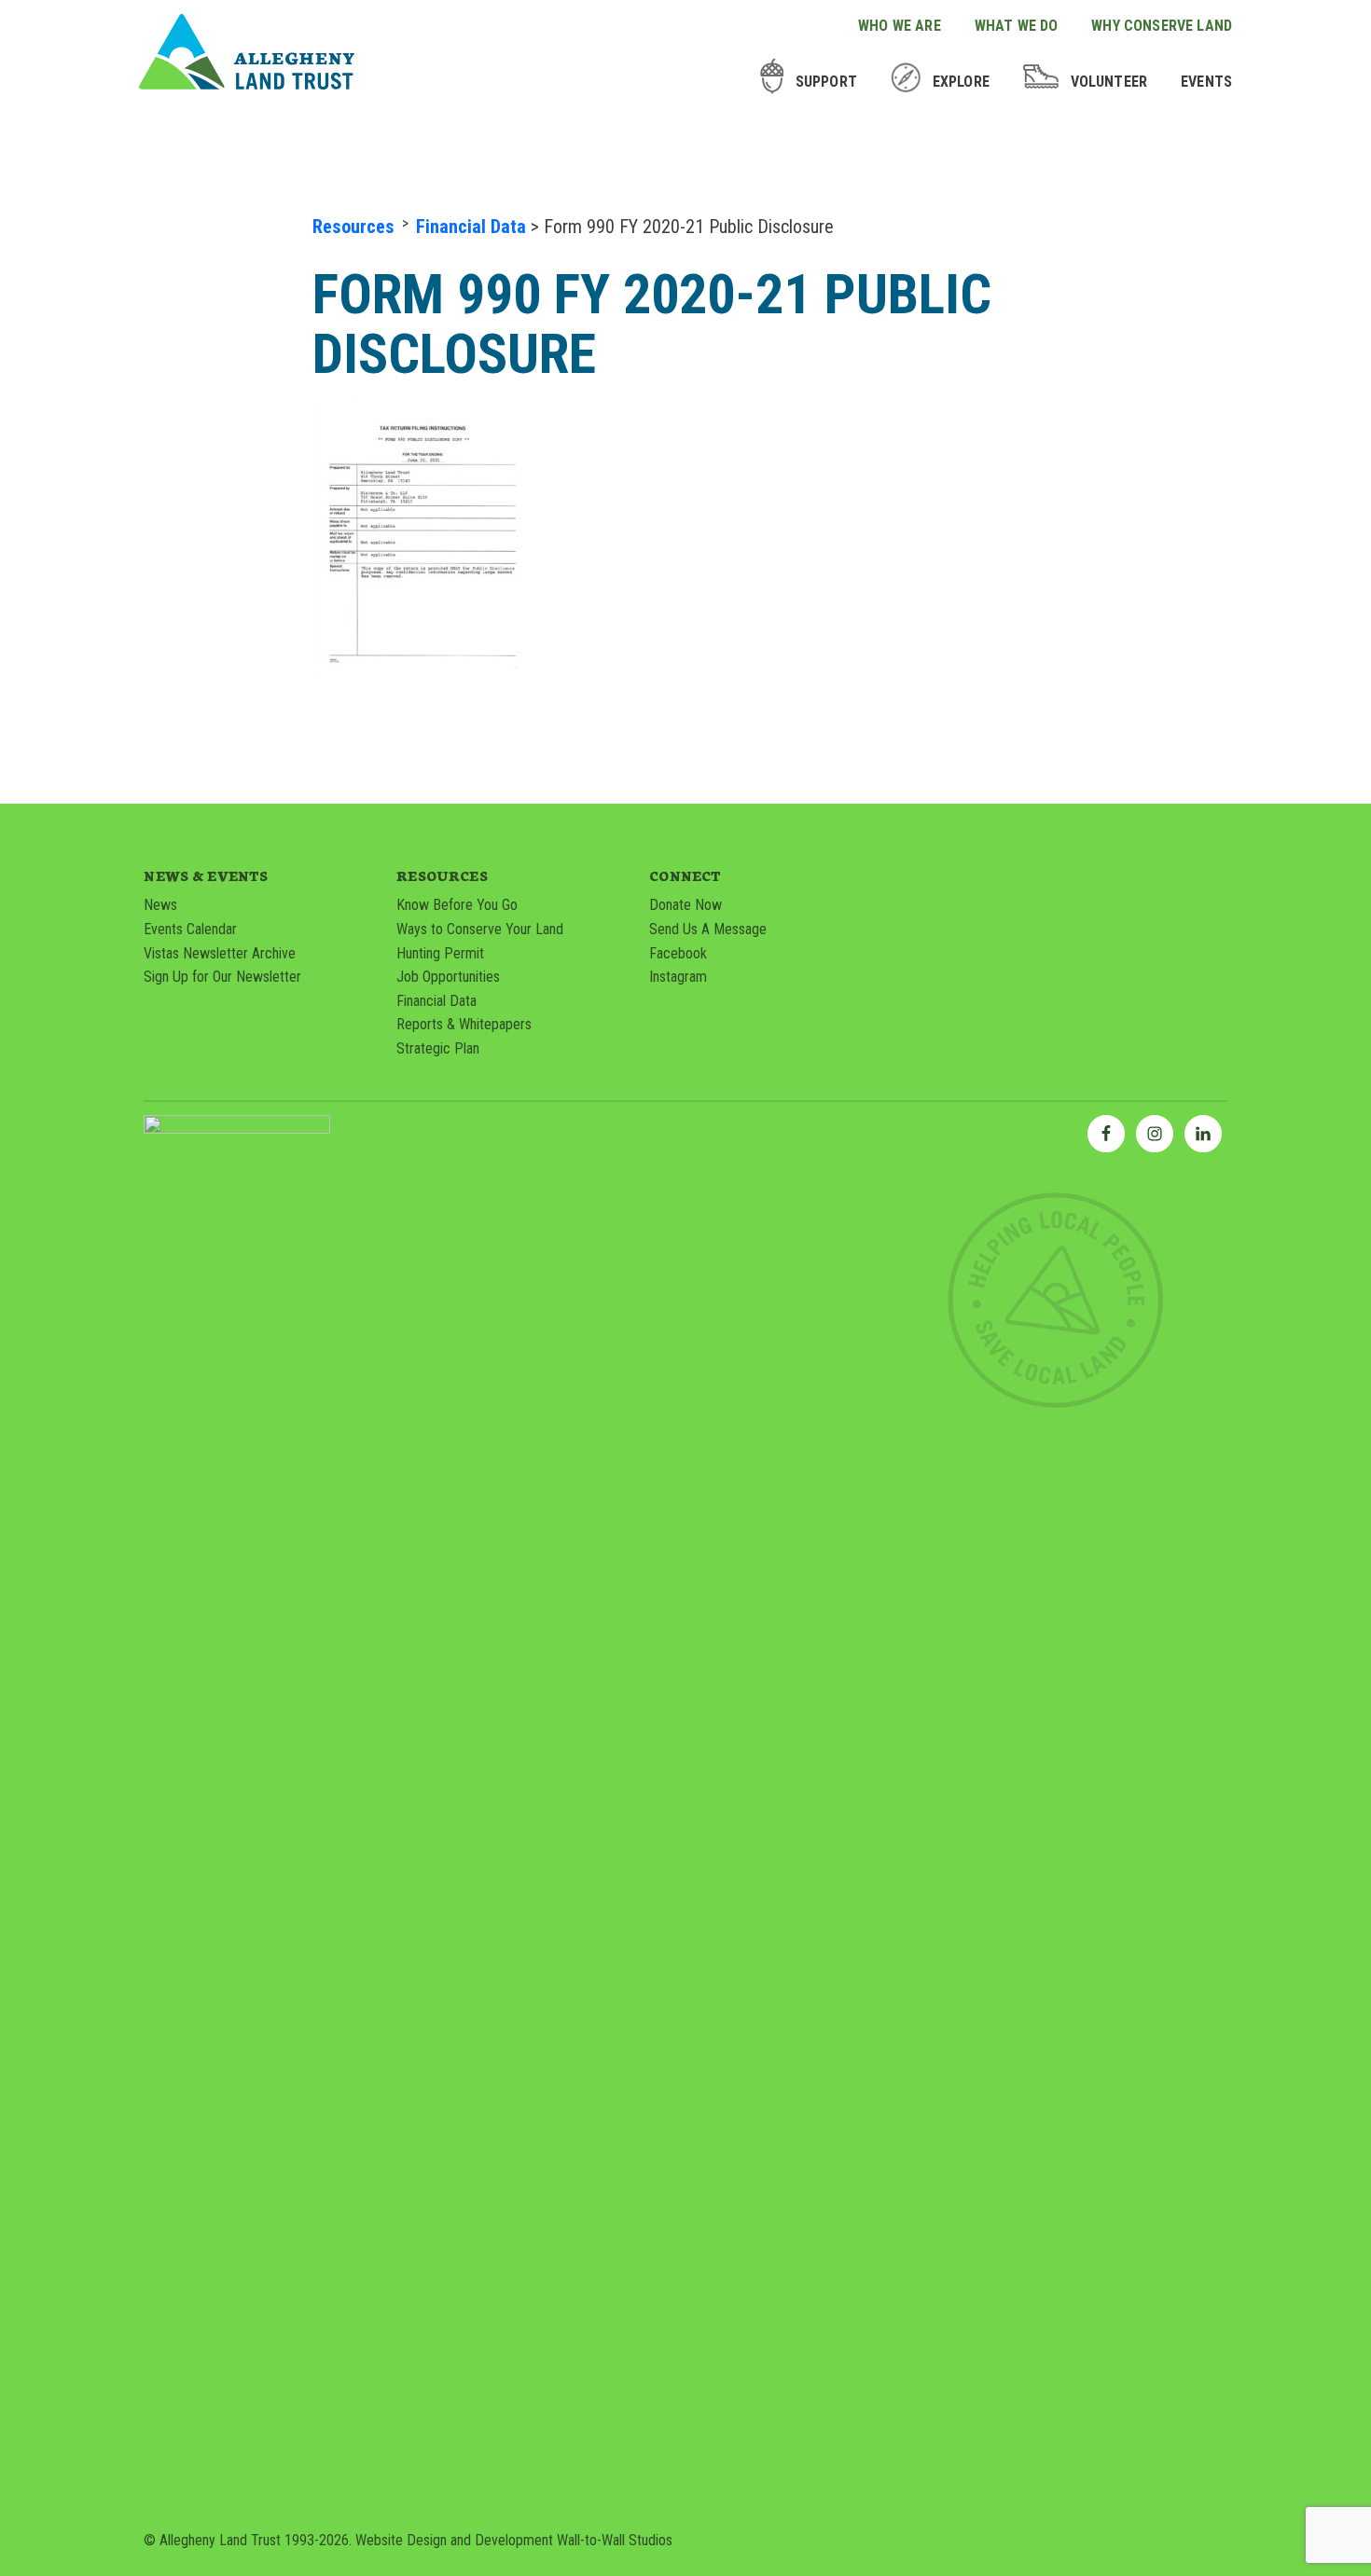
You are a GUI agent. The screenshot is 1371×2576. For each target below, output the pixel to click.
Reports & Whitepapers (464, 1024)
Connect (685, 875)
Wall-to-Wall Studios (615, 2540)
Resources (353, 227)
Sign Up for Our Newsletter (222, 977)
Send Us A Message (708, 929)
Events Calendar (190, 929)
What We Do (1017, 26)
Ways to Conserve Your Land (480, 929)
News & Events (206, 875)
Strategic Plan (438, 1048)
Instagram (678, 977)
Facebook (678, 953)
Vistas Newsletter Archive (220, 953)
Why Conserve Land (1162, 26)
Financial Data (471, 227)
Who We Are (900, 26)
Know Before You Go (457, 905)
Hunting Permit (440, 953)
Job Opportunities (448, 977)
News (160, 905)
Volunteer (1109, 82)
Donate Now (685, 905)
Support (826, 82)
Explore (961, 82)
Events (1206, 82)
